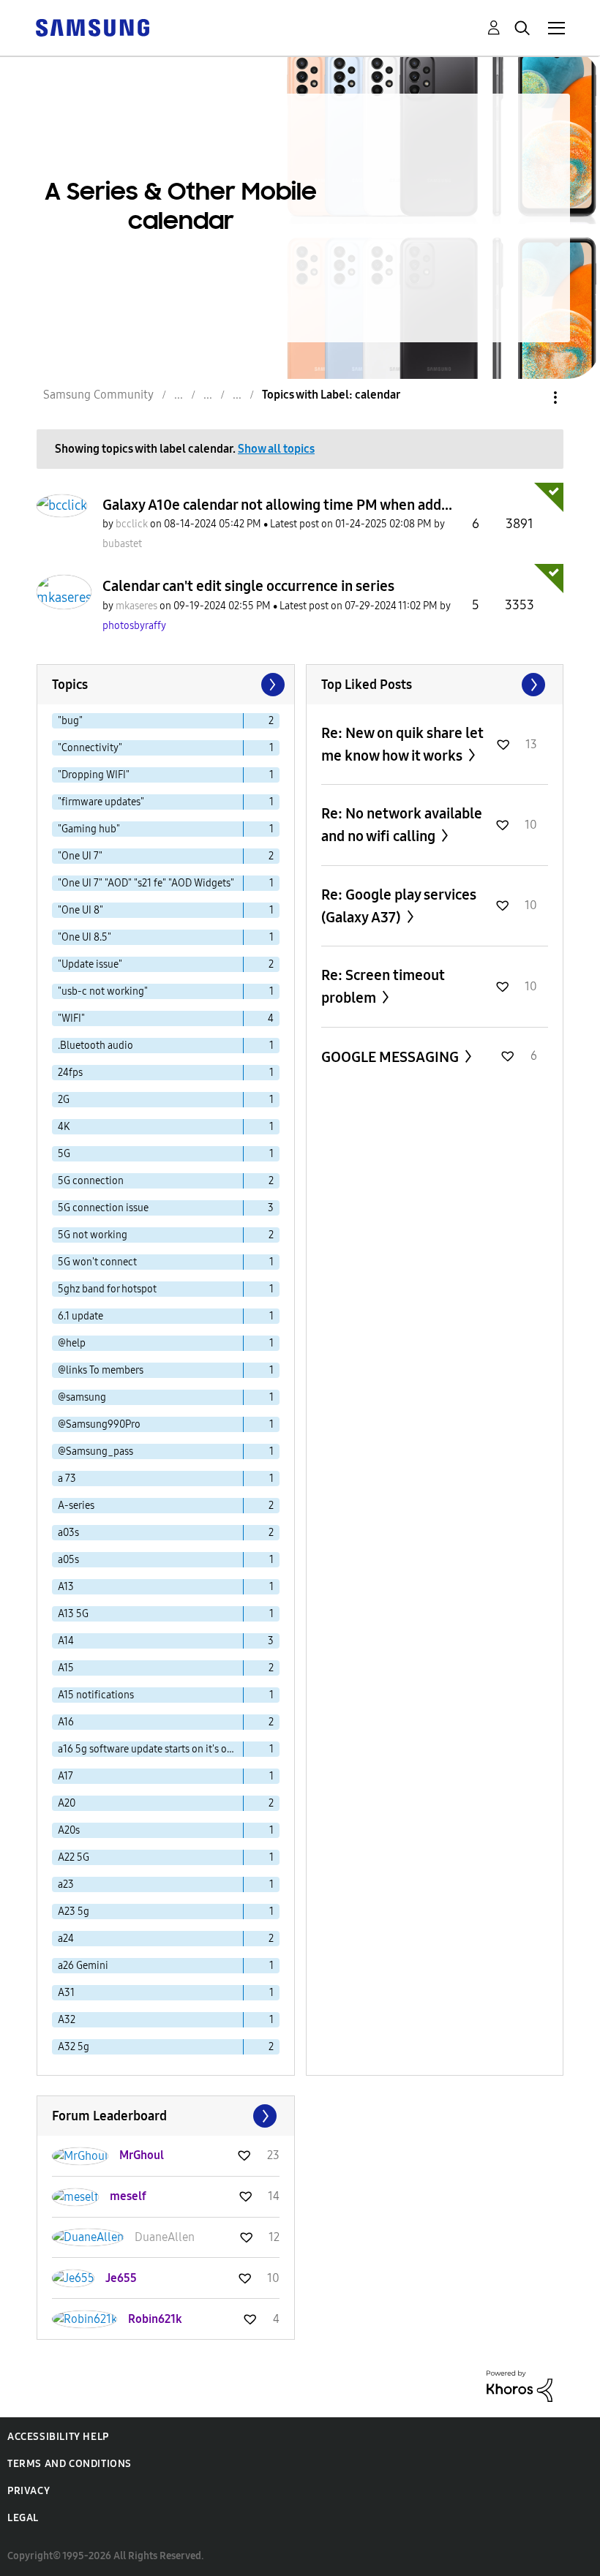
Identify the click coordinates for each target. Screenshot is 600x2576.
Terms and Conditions (70, 2464)
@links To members (101, 1370)
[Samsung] (92, 27)
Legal (23, 2518)
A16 (66, 1722)
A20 (67, 1803)
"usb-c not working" (103, 991)
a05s (68, 1560)
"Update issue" (90, 964)
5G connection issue (103, 1208)
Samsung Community (98, 395)
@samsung (82, 1397)
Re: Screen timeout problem (383, 986)
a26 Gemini (83, 1966)
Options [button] (530, 398)
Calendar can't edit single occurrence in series (248, 586)
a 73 (67, 1479)
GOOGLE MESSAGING (391, 1057)
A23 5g (74, 1912)
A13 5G (73, 1614)
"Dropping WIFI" (94, 775)
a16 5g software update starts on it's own (149, 1749)
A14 (66, 1641)
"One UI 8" (80, 910)
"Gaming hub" (89, 829)
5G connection (91, 1181)
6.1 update (80, 1316)
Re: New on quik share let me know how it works (402, 744)
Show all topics (276, 449)
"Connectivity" (90, 748)
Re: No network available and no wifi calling (402, 825)
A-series (76, 1506)
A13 (66, 1587)
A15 (66, 1668)
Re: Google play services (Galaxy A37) (399, 906)
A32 (67, 2020)
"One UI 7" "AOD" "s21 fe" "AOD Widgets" (146, 883)
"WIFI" (71, 1018)
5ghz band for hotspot (107, 1289)
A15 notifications (96, 1695)
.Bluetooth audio (95, 1046)
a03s (68, 1533)
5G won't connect (97, 1262)
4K (64, 1127)
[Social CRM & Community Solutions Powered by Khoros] (520, 2385)
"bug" (70, 721)
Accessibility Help (58, 2437)
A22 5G (74, 1857)
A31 (66, 1993)
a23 (66, 1884)
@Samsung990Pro (99, 1424)
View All (435, 685)
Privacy (29, 2491)
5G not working (93, 1235)
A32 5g (74, 2047)
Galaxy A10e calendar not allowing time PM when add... (277, 505)
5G (64, 1154)
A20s (69, 1830)
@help (72, 1343)
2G (64, 1100)
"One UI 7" (80, 856)
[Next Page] (271, 685)
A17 (65, 1776)
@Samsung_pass (95, 1451)
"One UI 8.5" (85, 937)
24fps (70, 1073)
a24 (66, 1939)
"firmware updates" (101, 802)
